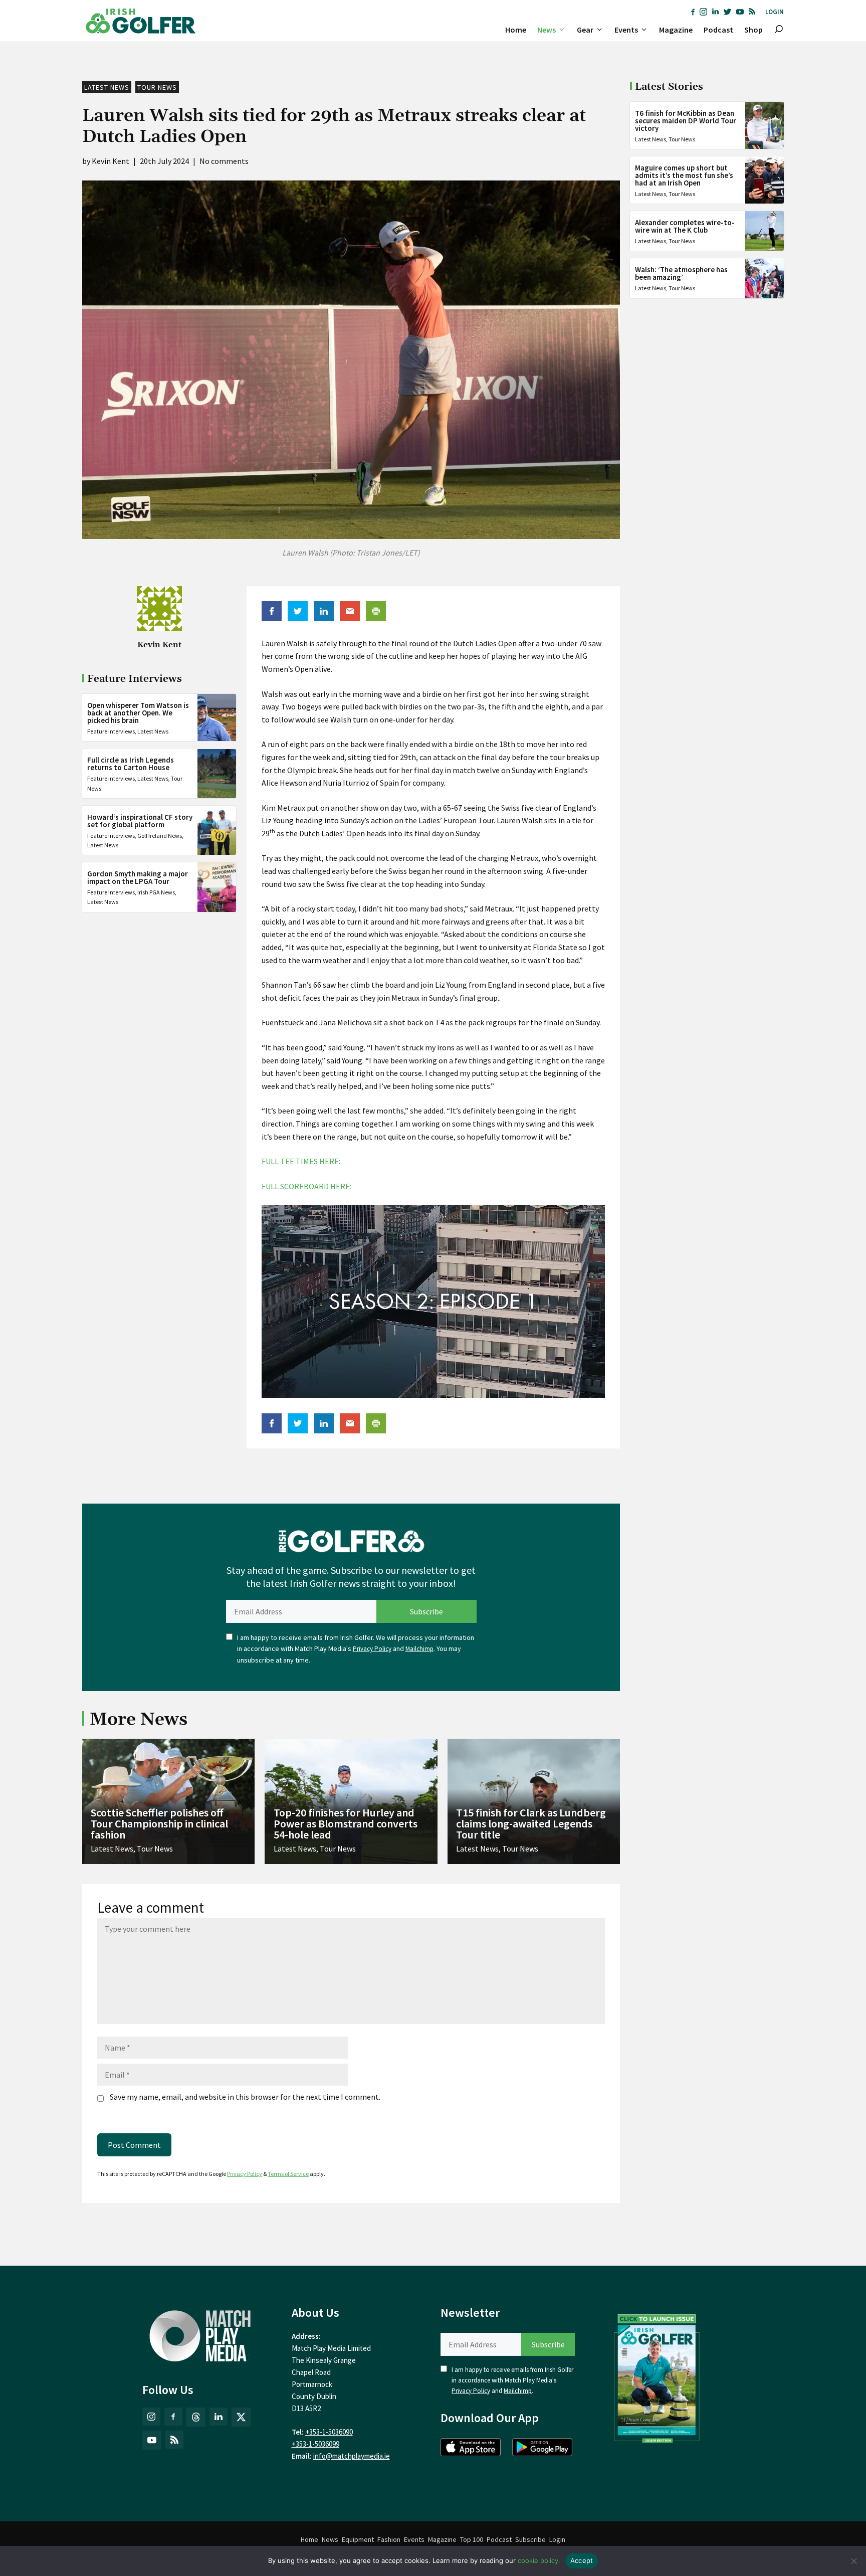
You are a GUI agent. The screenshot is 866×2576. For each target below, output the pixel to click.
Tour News (157, 87)
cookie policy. (539, 2560)
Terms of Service (288, 2174)
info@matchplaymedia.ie (352, 2456)
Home (516, 30)
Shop (753, 30)
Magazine (676, 30)
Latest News (107, 87)
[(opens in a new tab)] (657, 2376)
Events (626, 30)
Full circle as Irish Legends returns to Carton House (131, 764)
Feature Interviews (111, 731)
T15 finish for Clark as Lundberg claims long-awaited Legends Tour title (531, 1823)
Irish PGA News (156, 892)
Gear (585, 30)
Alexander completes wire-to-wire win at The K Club (685, 226)
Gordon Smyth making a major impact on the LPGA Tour (138, 877)
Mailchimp (419, 1649)
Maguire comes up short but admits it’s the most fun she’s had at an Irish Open (684, 175)
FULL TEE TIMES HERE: (301, 1161)
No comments (224, 161)
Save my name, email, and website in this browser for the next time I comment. (245, 2097)
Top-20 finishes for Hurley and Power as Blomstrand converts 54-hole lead (346, 1823)
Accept (582, 2560)
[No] (853, 2561)
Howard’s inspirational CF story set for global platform (140, 821)
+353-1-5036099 (315, 2444)
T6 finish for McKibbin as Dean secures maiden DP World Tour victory (686, 121)
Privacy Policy (372, 1649)
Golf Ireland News (160, 836)
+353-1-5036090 (329, 2432)
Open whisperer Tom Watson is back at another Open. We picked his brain (138, 713)
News (547, 30)
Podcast (718, 30)
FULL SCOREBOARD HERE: (306, 1186)
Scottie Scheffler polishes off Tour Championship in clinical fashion (159, 1823)
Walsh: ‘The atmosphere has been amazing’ (681, 273)
